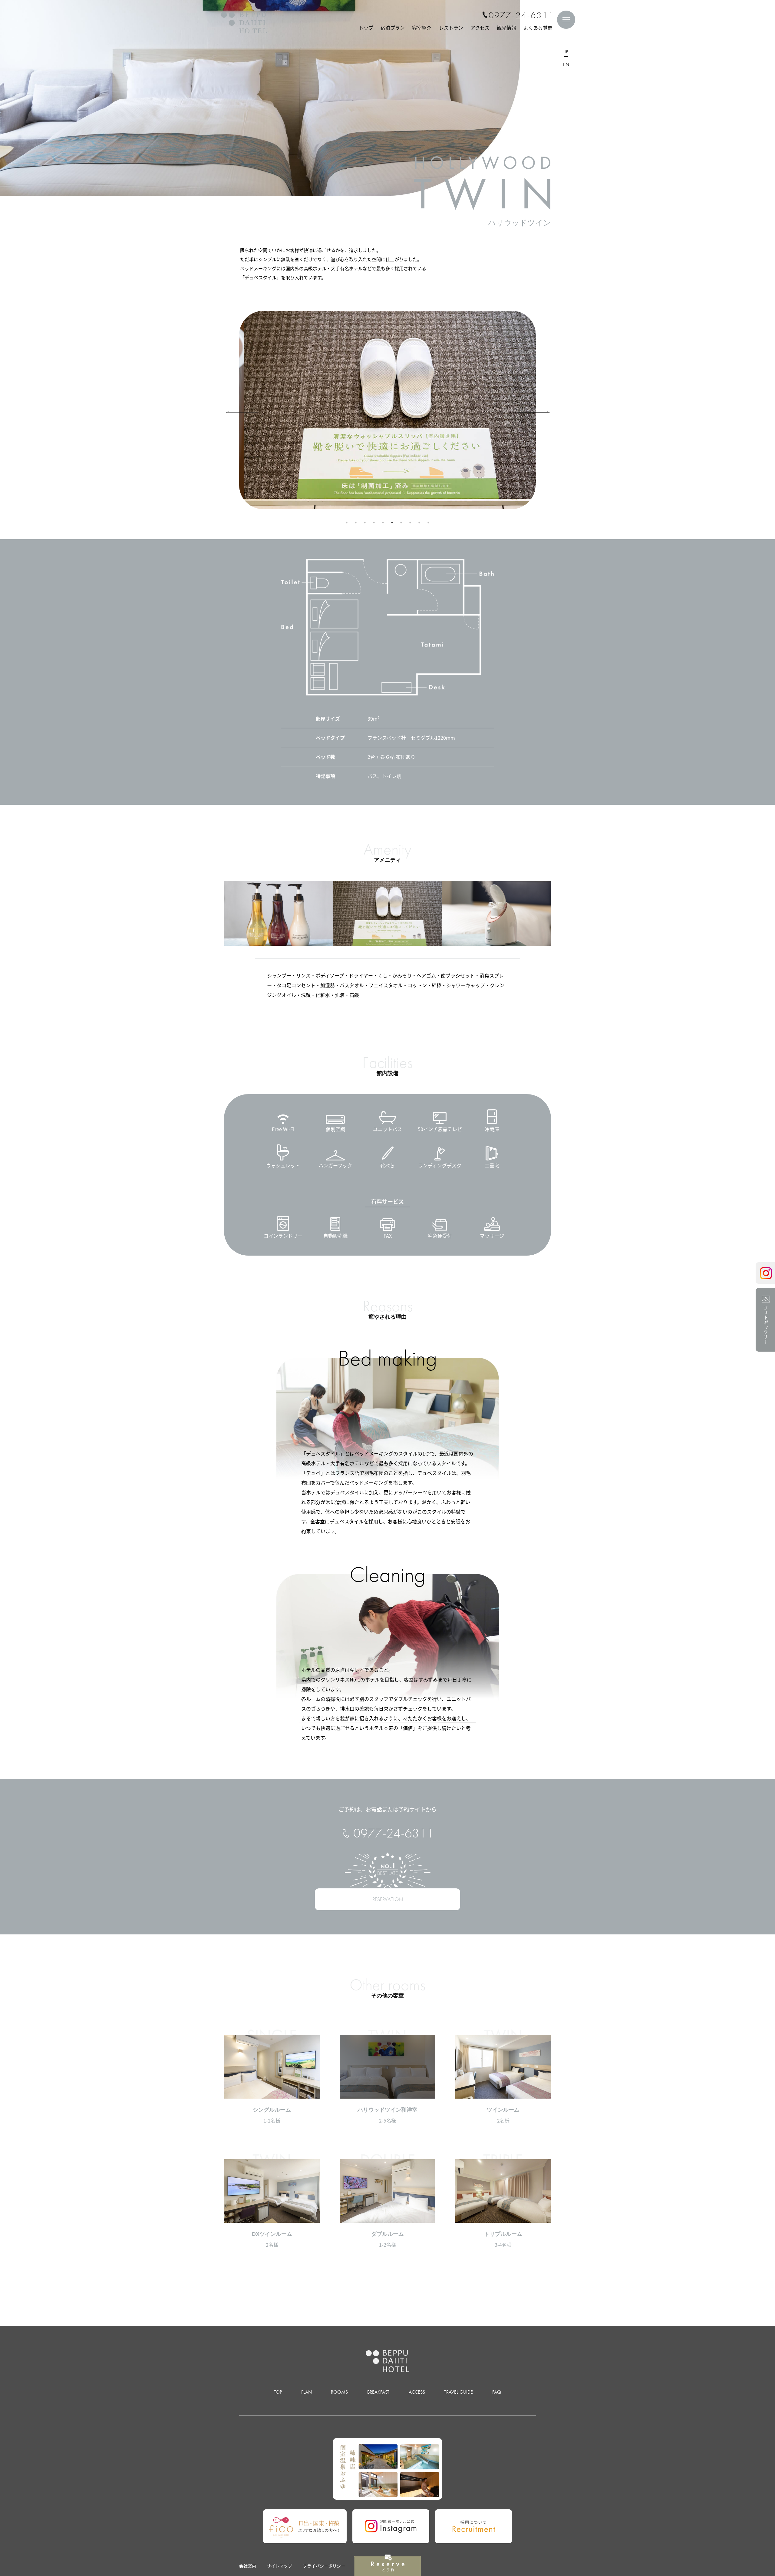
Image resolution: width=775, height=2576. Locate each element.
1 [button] (347, 523)
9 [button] (419, 523)
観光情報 (506, 28)
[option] (382, 410)
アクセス (480, 28)
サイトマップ (279, 2566)
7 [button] (401, 523)
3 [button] (365, 523)
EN (566, 64)
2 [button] (356, 523)
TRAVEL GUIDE (458, 2392)
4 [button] (374, 523)
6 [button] (392, 523)
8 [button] (410, 523)
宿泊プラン (393, 28)
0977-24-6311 (521, 15)
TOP (278, 2392)
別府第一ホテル (244, 23)
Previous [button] (229, 410)
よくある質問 (538, 28)
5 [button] (383, 523)
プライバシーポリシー (324, 2566)
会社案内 (248, 2566)
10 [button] (428, 523)
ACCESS (417, 2392)
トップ (366, 28)
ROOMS (339, 2392)
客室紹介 (422, 28)
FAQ (497, 2392)
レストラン (451, 28)
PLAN (307, 2392)
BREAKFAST (378, 2392)
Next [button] (533, 410)
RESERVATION (388, 1899)
